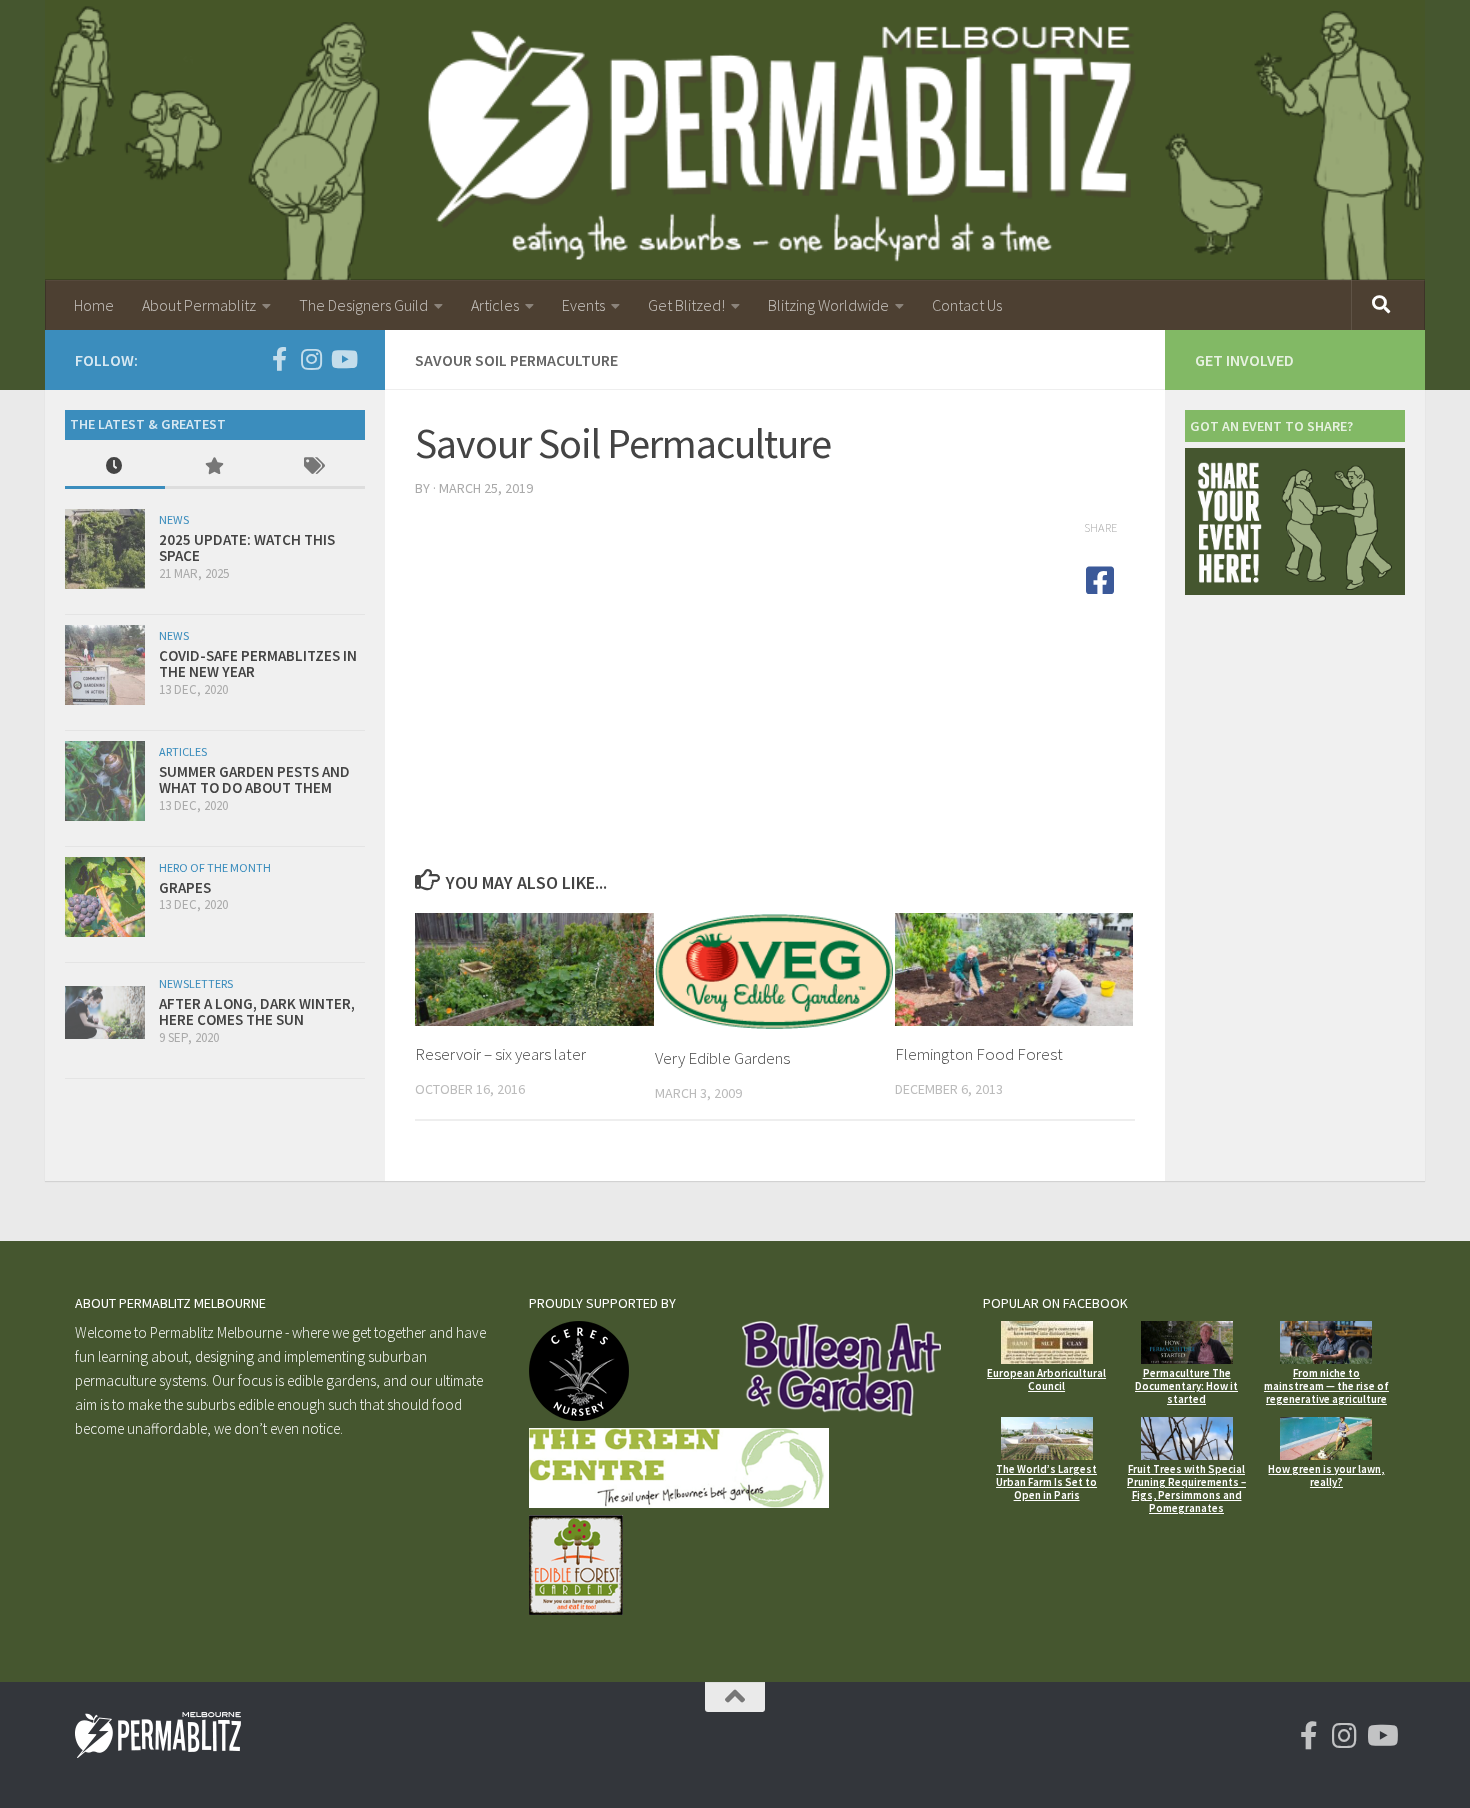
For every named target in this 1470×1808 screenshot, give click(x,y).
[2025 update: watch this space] (105, 549)
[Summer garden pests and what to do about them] (105, 781)
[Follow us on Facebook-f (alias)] (279, 359)
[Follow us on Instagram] (311, 359)
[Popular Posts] (215, 467)
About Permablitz (199, 305)
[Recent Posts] (115, 467)
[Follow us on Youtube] (343, 359)
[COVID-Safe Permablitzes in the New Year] (105, 665)
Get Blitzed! (686, 305)
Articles (495, 305)
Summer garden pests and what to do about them (254, 780)
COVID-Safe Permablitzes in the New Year (258, 664)
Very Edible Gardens (722, 1058)
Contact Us (967, 305)
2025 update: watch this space (247, 548)
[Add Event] (1295, 589)
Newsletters (196, 983)
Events (583, 305)
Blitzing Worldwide (828, 305)
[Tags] (315, 467)
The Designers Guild (363, 305)
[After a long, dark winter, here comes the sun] (105, 1012)
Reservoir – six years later (500, 1054)
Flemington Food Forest (979, 1054)
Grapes (185, 887)
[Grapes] (105, 897)
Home (94, 305)
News (174, 519)
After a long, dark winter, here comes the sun (257, 1012)
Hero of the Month (215, 867)
